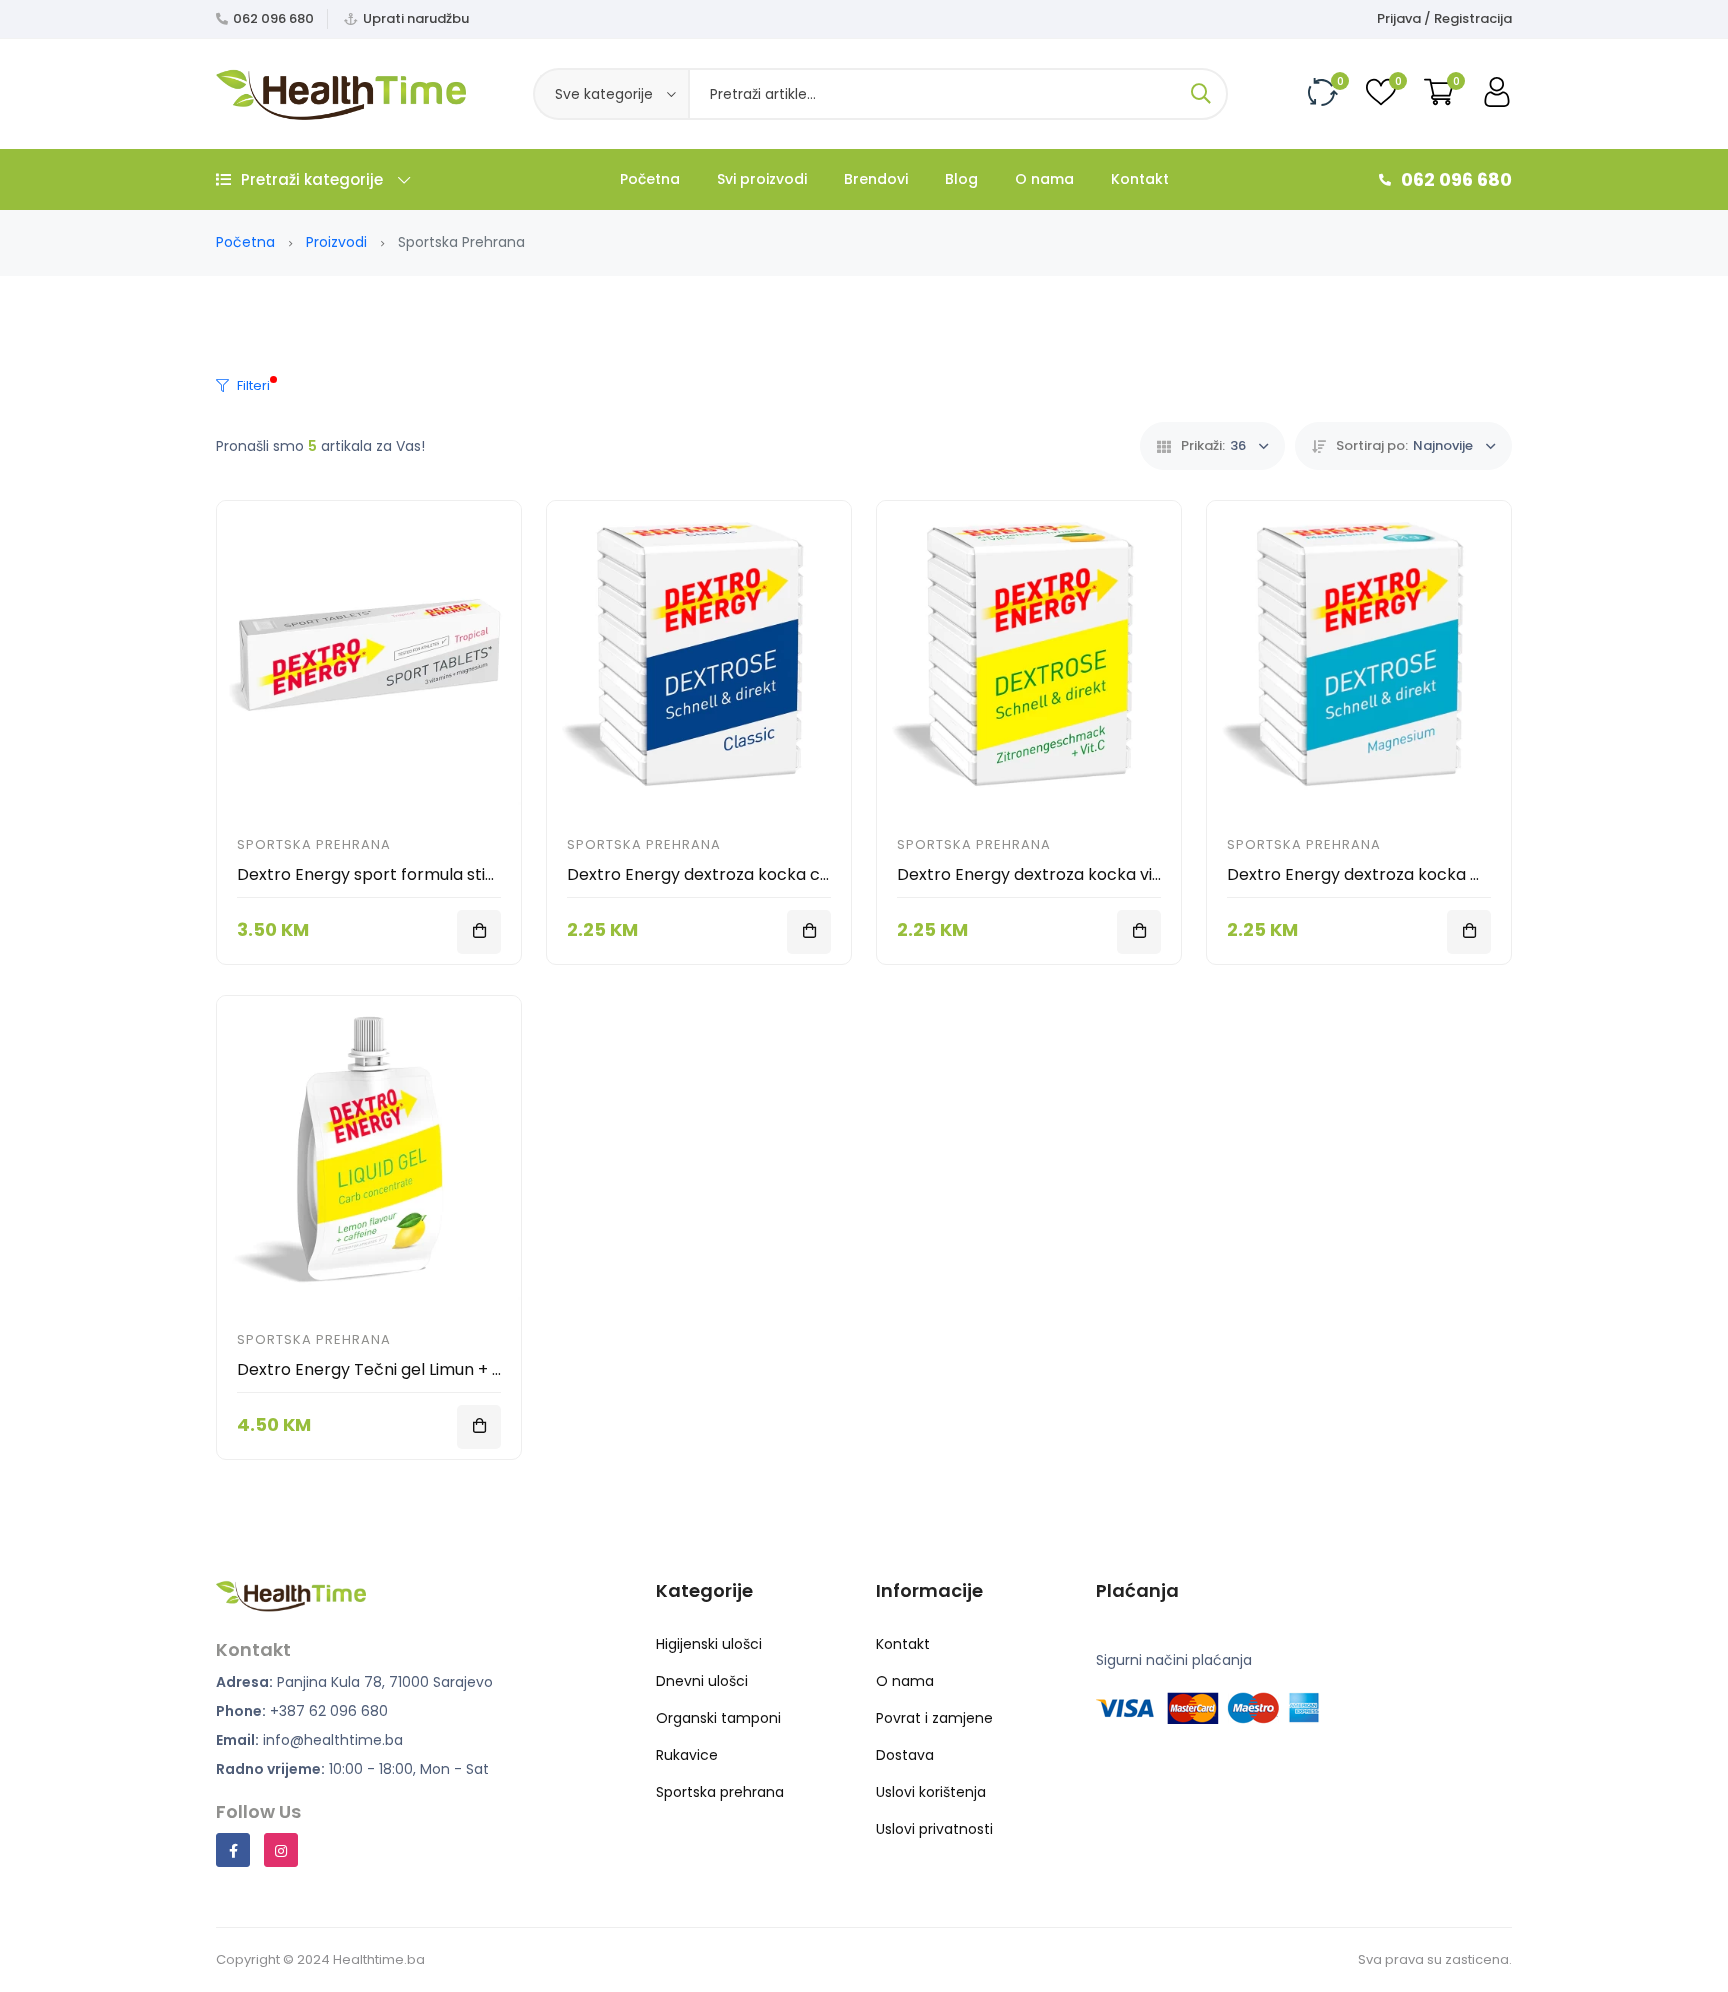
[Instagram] (281, 1850)
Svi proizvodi (762, 179)
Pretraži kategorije (312, 179)
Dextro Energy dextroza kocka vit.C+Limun (1063, 874)
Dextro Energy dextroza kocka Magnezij (1382, 874)
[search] (1201, 94)
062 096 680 (273, 18)
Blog (961, 179)
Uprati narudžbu (416, 18)
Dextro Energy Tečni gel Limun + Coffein (393, 1369)
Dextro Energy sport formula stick (370, 874)
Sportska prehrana (314, 844)
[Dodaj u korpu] (479, 932)
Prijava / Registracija (1444, 18)
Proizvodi (336, 242)
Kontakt (1140, 179)
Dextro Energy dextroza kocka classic (715, 874)
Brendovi (876, 179)
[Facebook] (233, 1850)
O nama (1044, 179)
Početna (650, 179)
